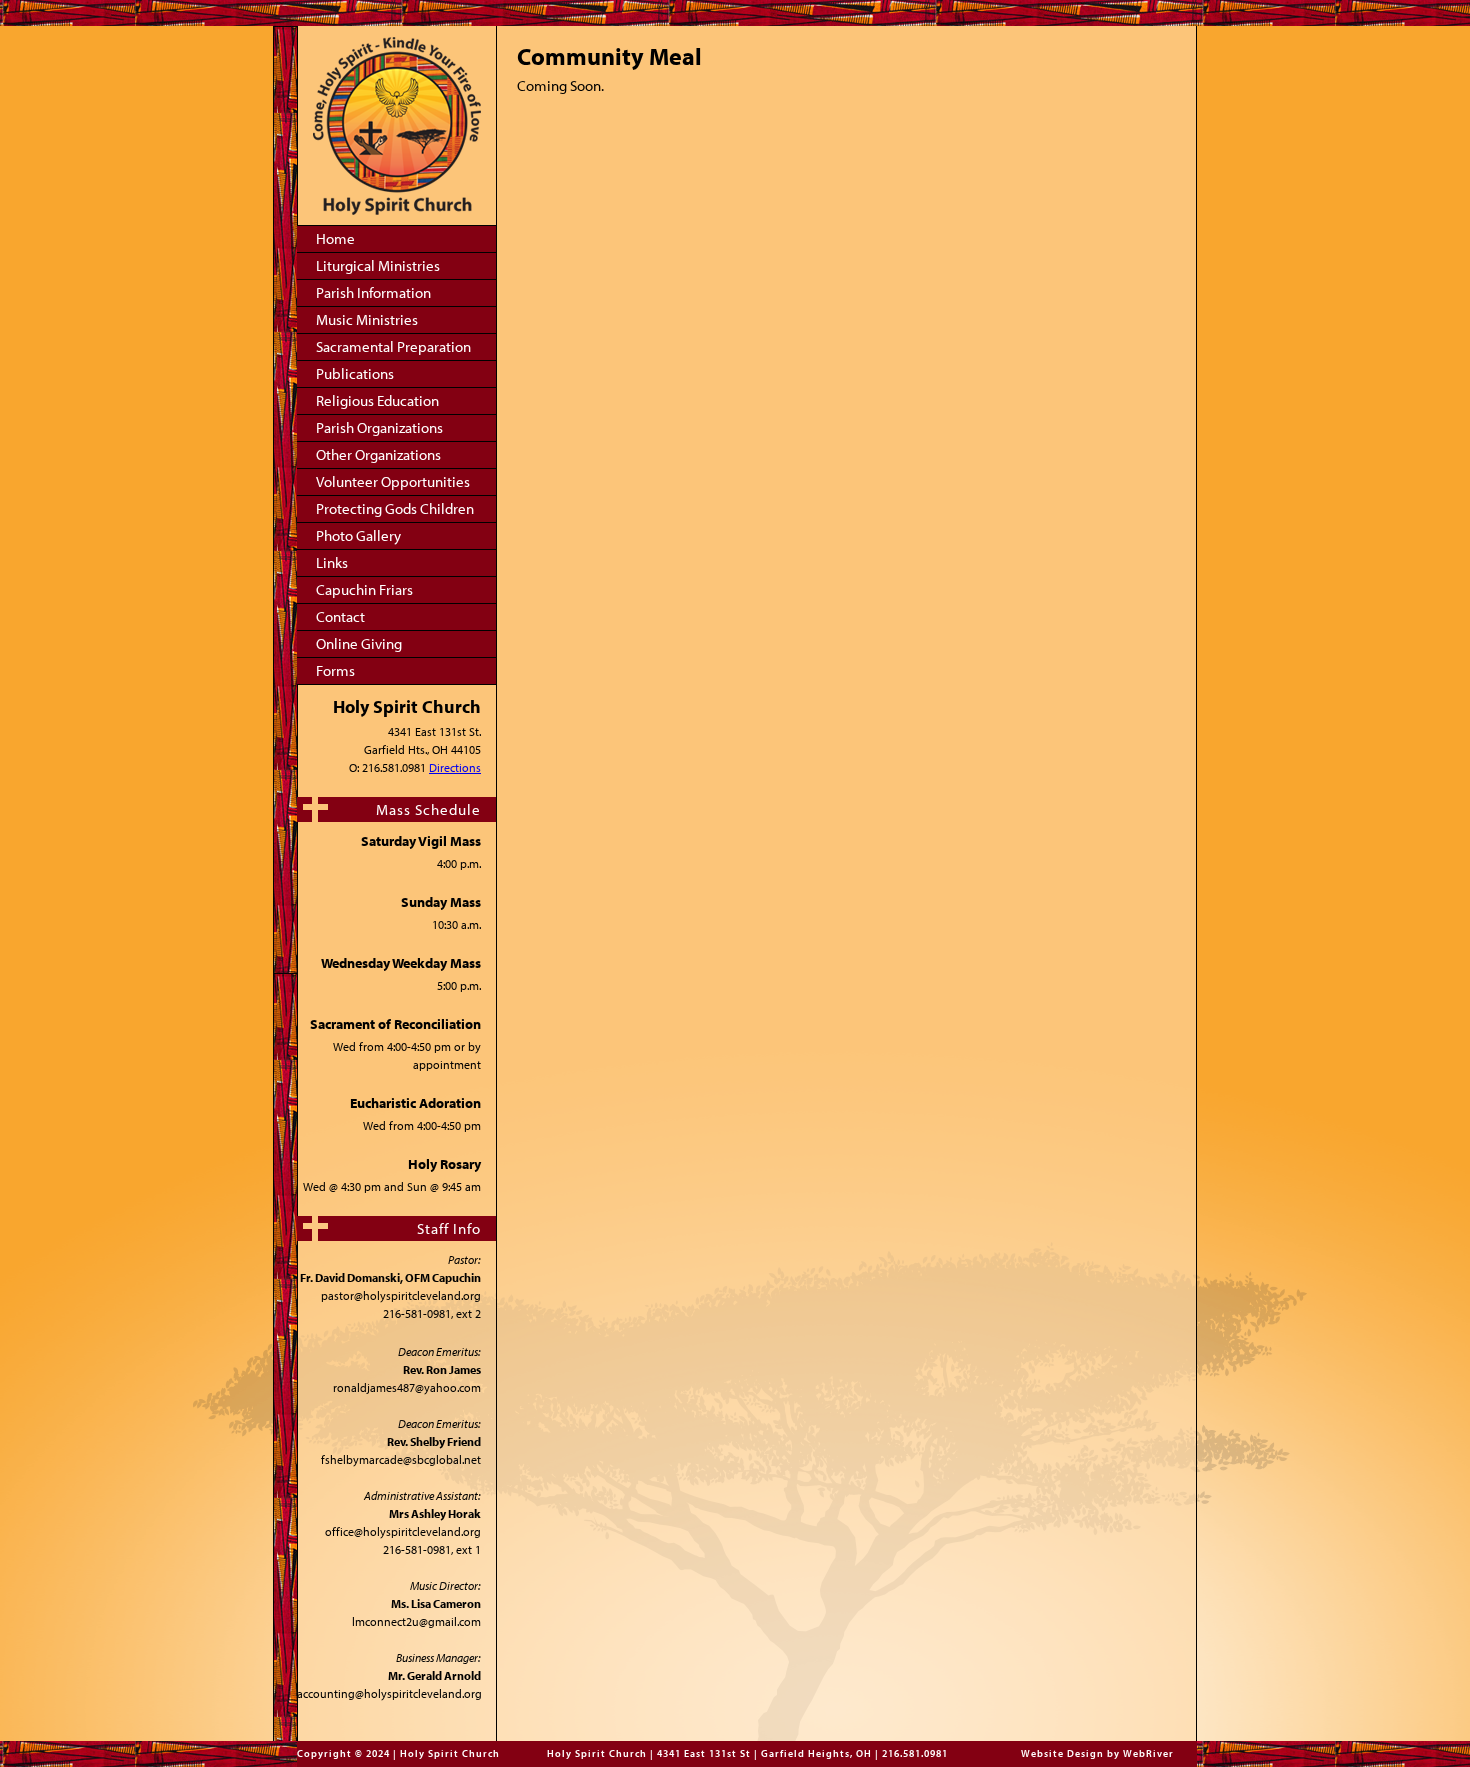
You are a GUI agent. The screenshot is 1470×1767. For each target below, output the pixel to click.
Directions (455, 767)
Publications (355, 373)
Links (332, 562)
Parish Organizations (379, 427)
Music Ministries (367, 319)
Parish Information (373, 292)
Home (335, 238)
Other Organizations (378, 454)
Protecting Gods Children (395, 508)
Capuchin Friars (364, 589)
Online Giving (359, 643)
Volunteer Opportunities (393, 481)
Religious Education (377, 400)
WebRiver (1148, 1753)
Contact (340, 616)
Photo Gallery (358, 535)
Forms (335, 670)
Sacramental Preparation (393, 346)
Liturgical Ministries (378, 265)
